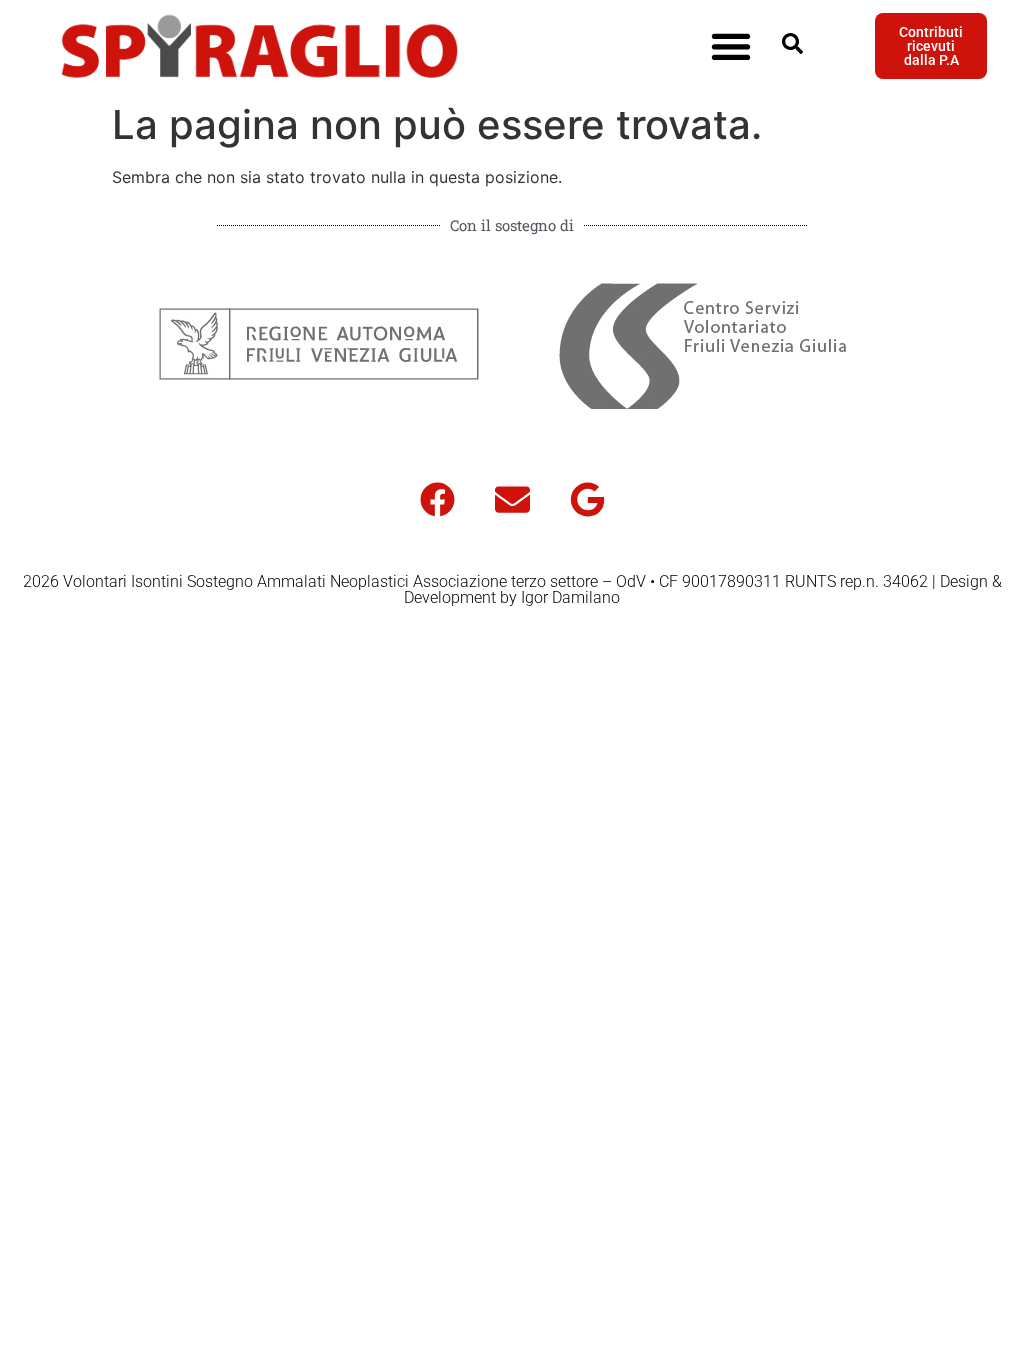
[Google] (587, 499)
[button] (730, 46)
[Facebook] (437, 499)
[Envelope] (512, 499)
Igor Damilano (570, 597)
